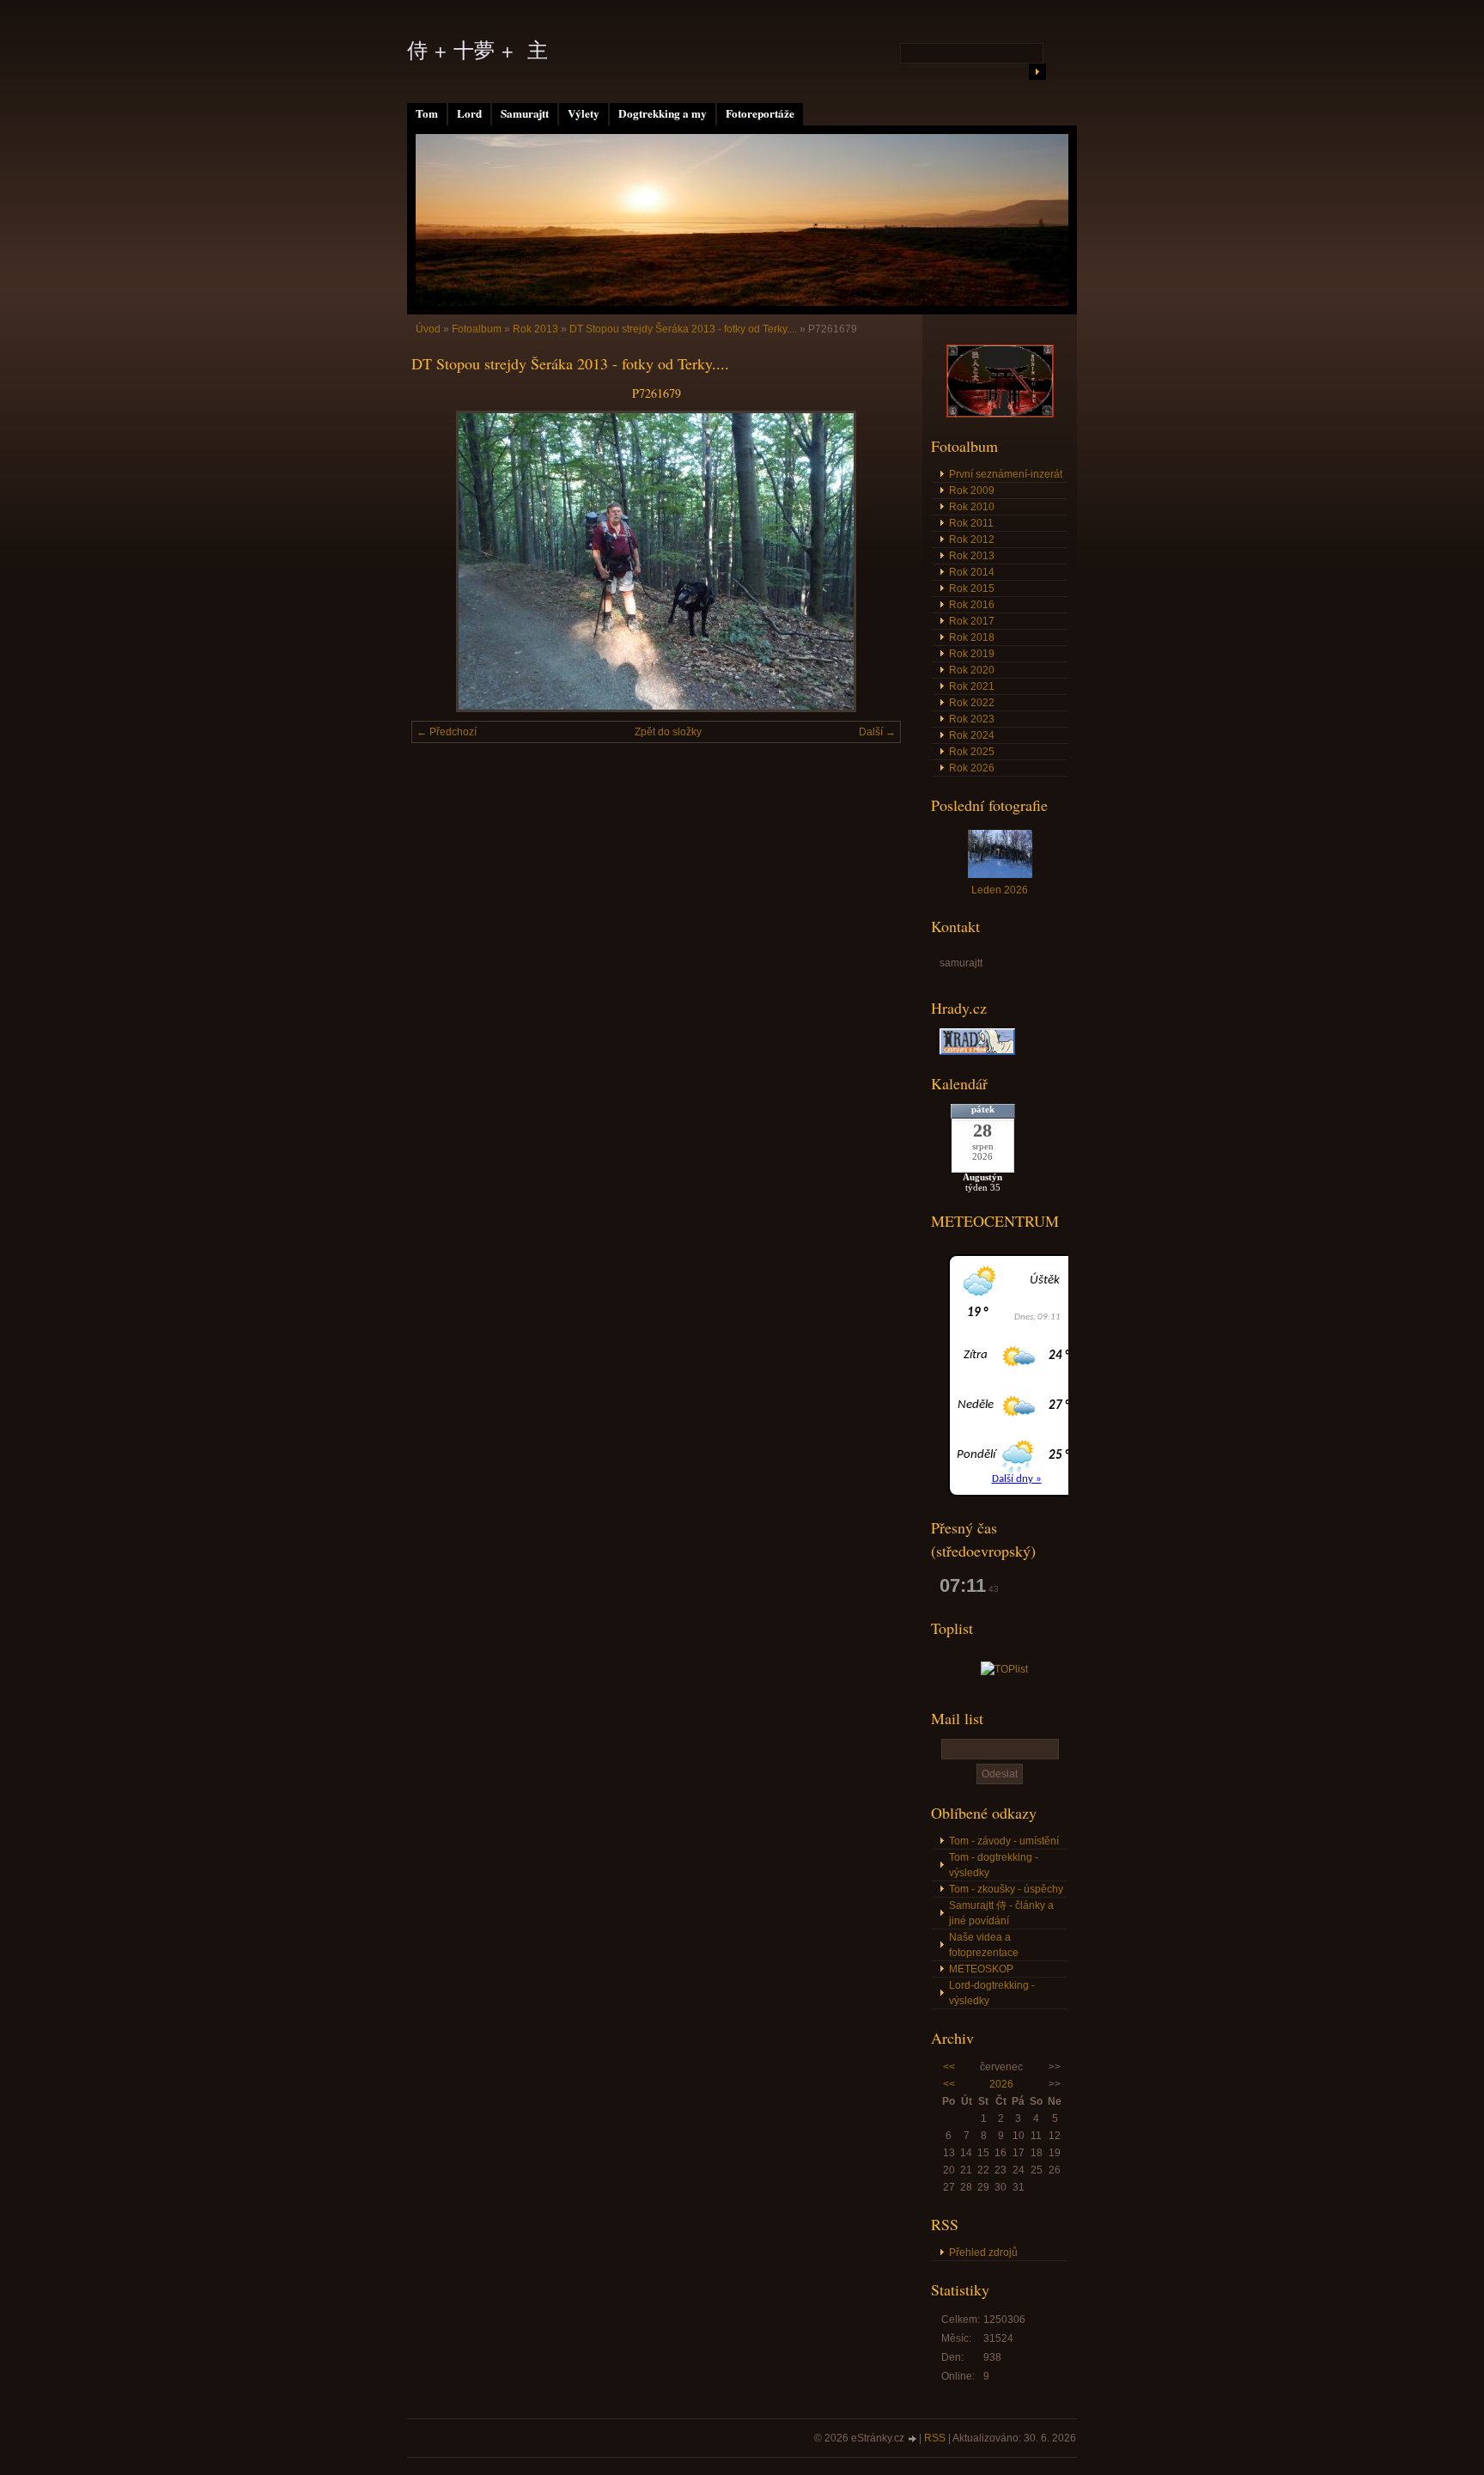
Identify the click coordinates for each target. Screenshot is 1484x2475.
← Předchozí (447, 732)
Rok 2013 (535, 329)
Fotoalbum (477, 329)
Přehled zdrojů (983, 2252)
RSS (935, 2438)
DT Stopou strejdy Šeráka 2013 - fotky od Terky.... (683, 329)
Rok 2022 (972, 703)
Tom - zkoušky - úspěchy (1006, 1889)
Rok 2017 (972, 621)
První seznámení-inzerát (1006, 474)
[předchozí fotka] (439, 561)
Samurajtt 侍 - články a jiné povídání (1001, 1913)
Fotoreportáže (760, 113)
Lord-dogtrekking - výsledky (992, 1993)
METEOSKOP (981, 1969)
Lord (469, 113)
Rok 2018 (972, 637)
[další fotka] (873, 561)
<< (949, 2067)
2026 (1001, 2084)
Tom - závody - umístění (1004, 1841)
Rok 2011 (971, 523)
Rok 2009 (972, 491)
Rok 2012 (972, 540)
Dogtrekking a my (663, 113)
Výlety (584, 113)
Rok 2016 (972, 605)
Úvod (428, 329)
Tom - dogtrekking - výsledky (994, 1865)
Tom (427, 113)
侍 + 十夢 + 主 (477, 50)
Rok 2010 (972, 507)
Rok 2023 (972, 719)
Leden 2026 (1000, 890)
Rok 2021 (972, 686)
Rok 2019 (972, 654)
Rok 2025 (972, 752)
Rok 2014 (972, 572)
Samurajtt (525, 113)
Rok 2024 (972, 735)
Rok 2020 (972, 670)
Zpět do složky (668, 732)
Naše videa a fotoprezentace (984, 1945)
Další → (877, 732)
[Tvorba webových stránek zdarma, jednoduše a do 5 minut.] (913, 2439)
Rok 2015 (972, 588)
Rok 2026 (972, 768)
